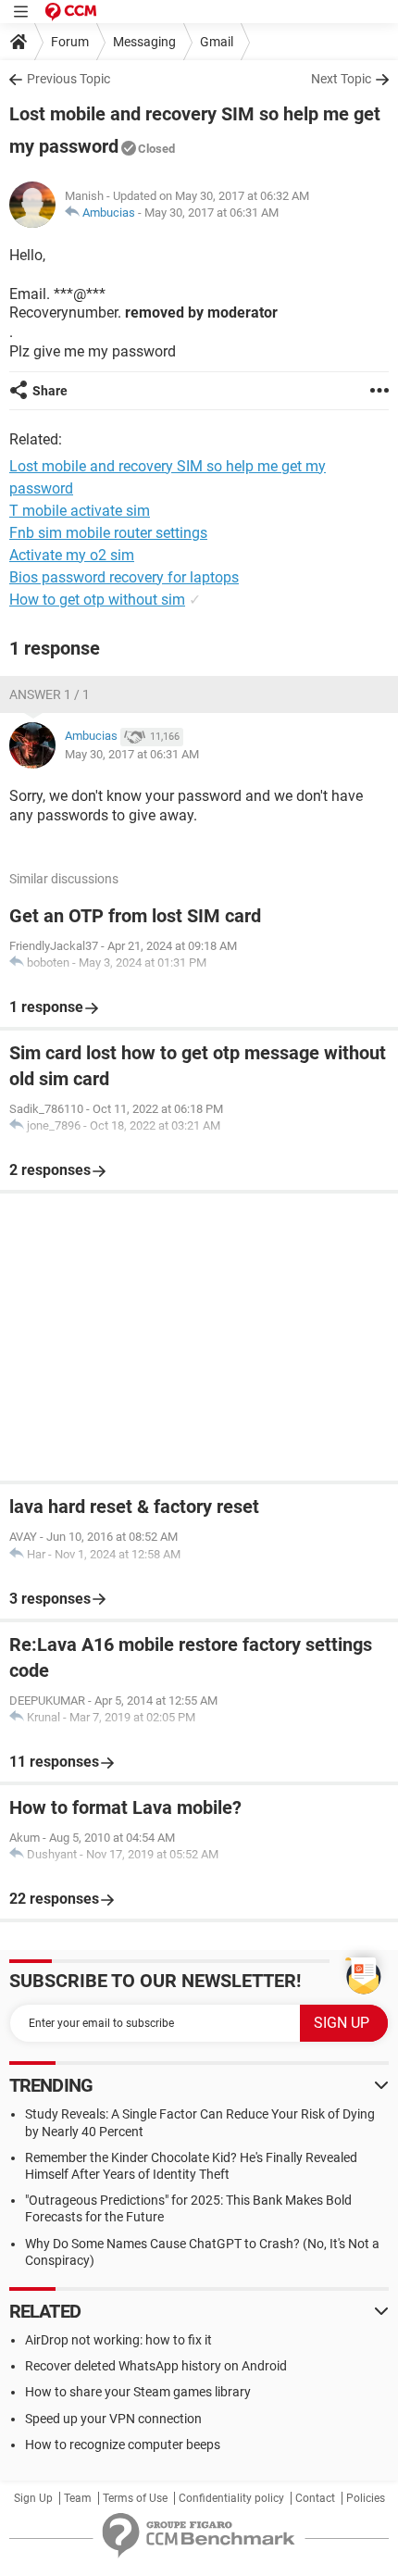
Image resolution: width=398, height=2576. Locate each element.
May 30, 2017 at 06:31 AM (211, 213)
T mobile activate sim (80, 511)
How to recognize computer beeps (123, 2445)
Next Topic (341, 79)
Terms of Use (135, 2498)
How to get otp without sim (97, 600)
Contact (315, 2498)
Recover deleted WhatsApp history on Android (156, 2366)
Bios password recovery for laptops (124, 577)
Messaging (144, 42)
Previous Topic (68, 79)
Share (50, 391)
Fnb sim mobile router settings (108, 533)
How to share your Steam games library (138, 2392)
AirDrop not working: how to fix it (118, 2340)
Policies (366, 2498)
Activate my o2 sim (72, 555)
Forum (70, 42)
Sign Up (33, 2498)
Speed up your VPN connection (113, 2419)
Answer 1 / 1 (50, 694)
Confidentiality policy (231, 2498)
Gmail (217, 42)
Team (78, 2498)
